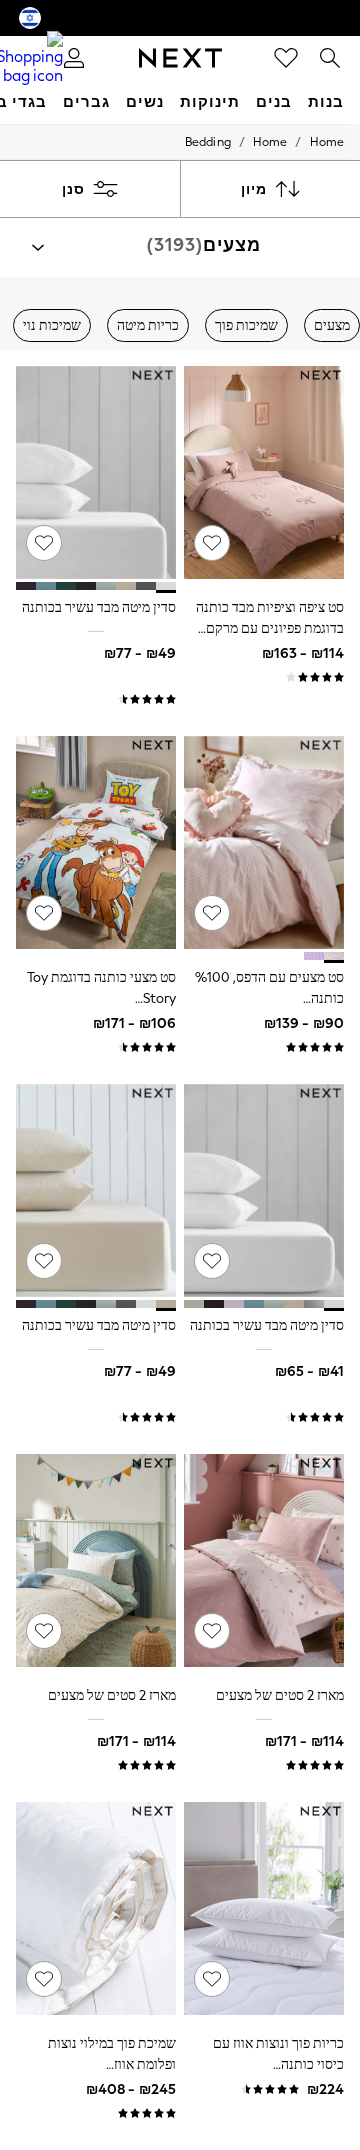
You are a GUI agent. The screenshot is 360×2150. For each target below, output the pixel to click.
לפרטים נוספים (212, 2091)
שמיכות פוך (246, 325)
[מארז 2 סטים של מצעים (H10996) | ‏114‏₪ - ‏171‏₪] (96, 1560)
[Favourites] (286, 58)
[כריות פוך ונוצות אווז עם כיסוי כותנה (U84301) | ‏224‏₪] (264, 1908)
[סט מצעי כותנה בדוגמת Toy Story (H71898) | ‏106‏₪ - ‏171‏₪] (96, 842)
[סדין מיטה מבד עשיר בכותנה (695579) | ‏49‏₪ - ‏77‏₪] (96, 1190)
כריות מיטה (148, 325)
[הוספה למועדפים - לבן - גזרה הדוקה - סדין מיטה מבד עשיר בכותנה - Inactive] (212, 1261)
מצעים (332, 325)
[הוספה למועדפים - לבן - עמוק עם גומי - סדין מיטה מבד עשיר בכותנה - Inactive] (44, 543)
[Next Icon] (180, 58)
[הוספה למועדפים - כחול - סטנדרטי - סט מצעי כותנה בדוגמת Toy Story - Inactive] (44, 913)
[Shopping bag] (30, 58)
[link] (330, 58)
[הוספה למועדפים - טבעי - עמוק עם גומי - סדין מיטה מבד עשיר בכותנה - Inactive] (44, 1261)
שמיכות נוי (52, 325)
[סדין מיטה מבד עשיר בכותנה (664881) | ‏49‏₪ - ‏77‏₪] (96, 472)
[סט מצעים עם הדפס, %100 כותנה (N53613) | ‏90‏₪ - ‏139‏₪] (264, 842)
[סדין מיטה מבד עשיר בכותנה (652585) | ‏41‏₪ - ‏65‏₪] (264, 1190)
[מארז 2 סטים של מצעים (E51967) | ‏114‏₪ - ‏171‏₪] (264, 1560)
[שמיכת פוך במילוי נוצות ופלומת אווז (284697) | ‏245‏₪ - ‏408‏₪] (96, 1908)
